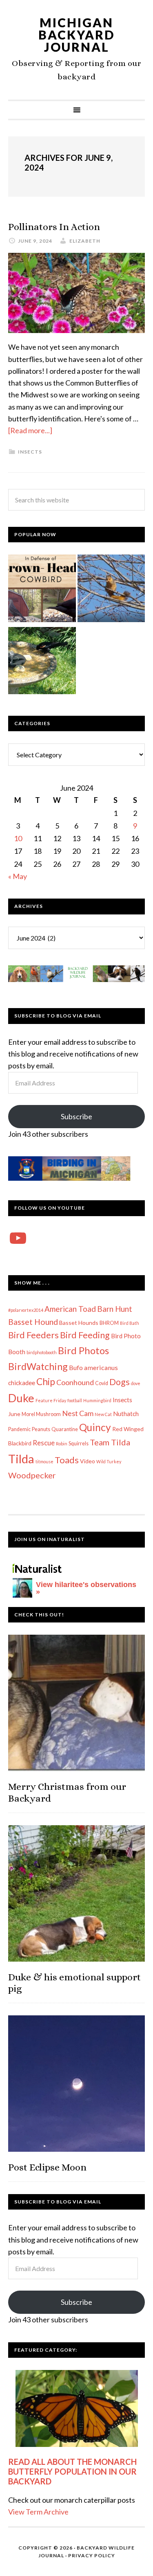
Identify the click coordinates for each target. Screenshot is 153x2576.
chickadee (22, 1383)
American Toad (70, 1309)
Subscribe (76, 1116)
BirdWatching (38, 1366)
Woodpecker (32, 1475)
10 (18, 838)
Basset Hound (33, 1322)
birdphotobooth (42, 1352)
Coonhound (75, 1382)
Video (88, 1461)
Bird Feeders (33, 1335)
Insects (30, 452)
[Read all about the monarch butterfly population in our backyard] (76, 2408)
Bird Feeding (85, 1335)
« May (18, 876)
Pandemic (19, 1429)
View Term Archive (38, 2512)
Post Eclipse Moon (47, 2167)
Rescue (44, 1443)
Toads (67, 1460)
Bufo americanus (93, 1367)
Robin (62, 1444)
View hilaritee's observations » (86, 1588)
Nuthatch (126, 1414)
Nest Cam (78, 1413)
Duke (21, 1398)
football (75, 1400)
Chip (46, 1381)
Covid (102, 1383)
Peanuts (41, 1429)
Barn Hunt (115, 1309)
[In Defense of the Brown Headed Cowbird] (42, 590)
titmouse (44, 1461)
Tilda (21, 1459)
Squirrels (79, 1444)
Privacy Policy (92, 2555)
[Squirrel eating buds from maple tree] (111, 590)
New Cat (103, 1414)
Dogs (120, 1382)
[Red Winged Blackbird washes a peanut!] (42, 662)
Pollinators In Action (54, 227)
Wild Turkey (109, 1461)
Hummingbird (97, 1400)
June (14, 1414)
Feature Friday (51, 1400)
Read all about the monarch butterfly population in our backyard (72, 2471)
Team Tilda (110, 1442)
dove (136, 1383)
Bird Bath (130, 1323)
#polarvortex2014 (26, 1310)
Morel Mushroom (41, 1414)
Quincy (95, 1427)
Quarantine (65, 1429)
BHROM (109, 1323)
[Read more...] (30, 430)
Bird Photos (83, 1350)
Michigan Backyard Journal (76, 35)
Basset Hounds (79, 1323)
